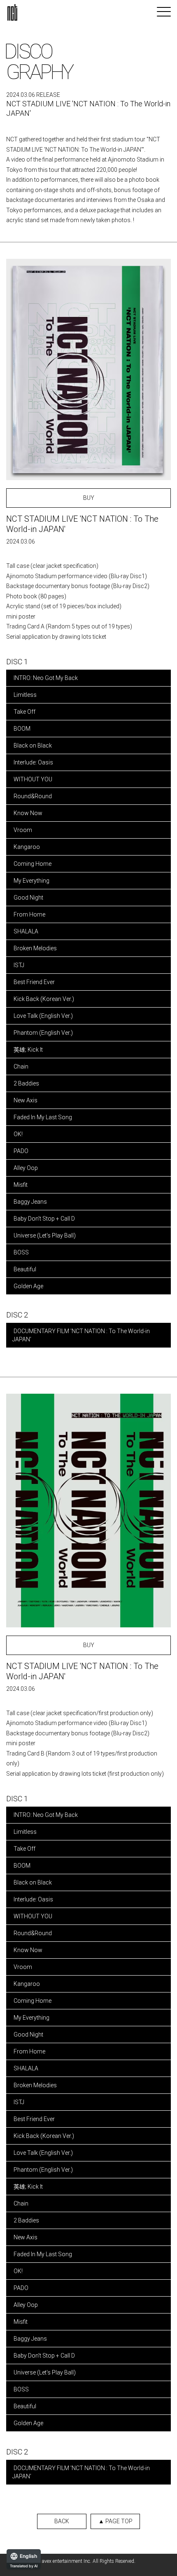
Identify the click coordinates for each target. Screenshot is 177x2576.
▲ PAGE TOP (115, 2521)
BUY (89, 498)
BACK (62, 2521)
